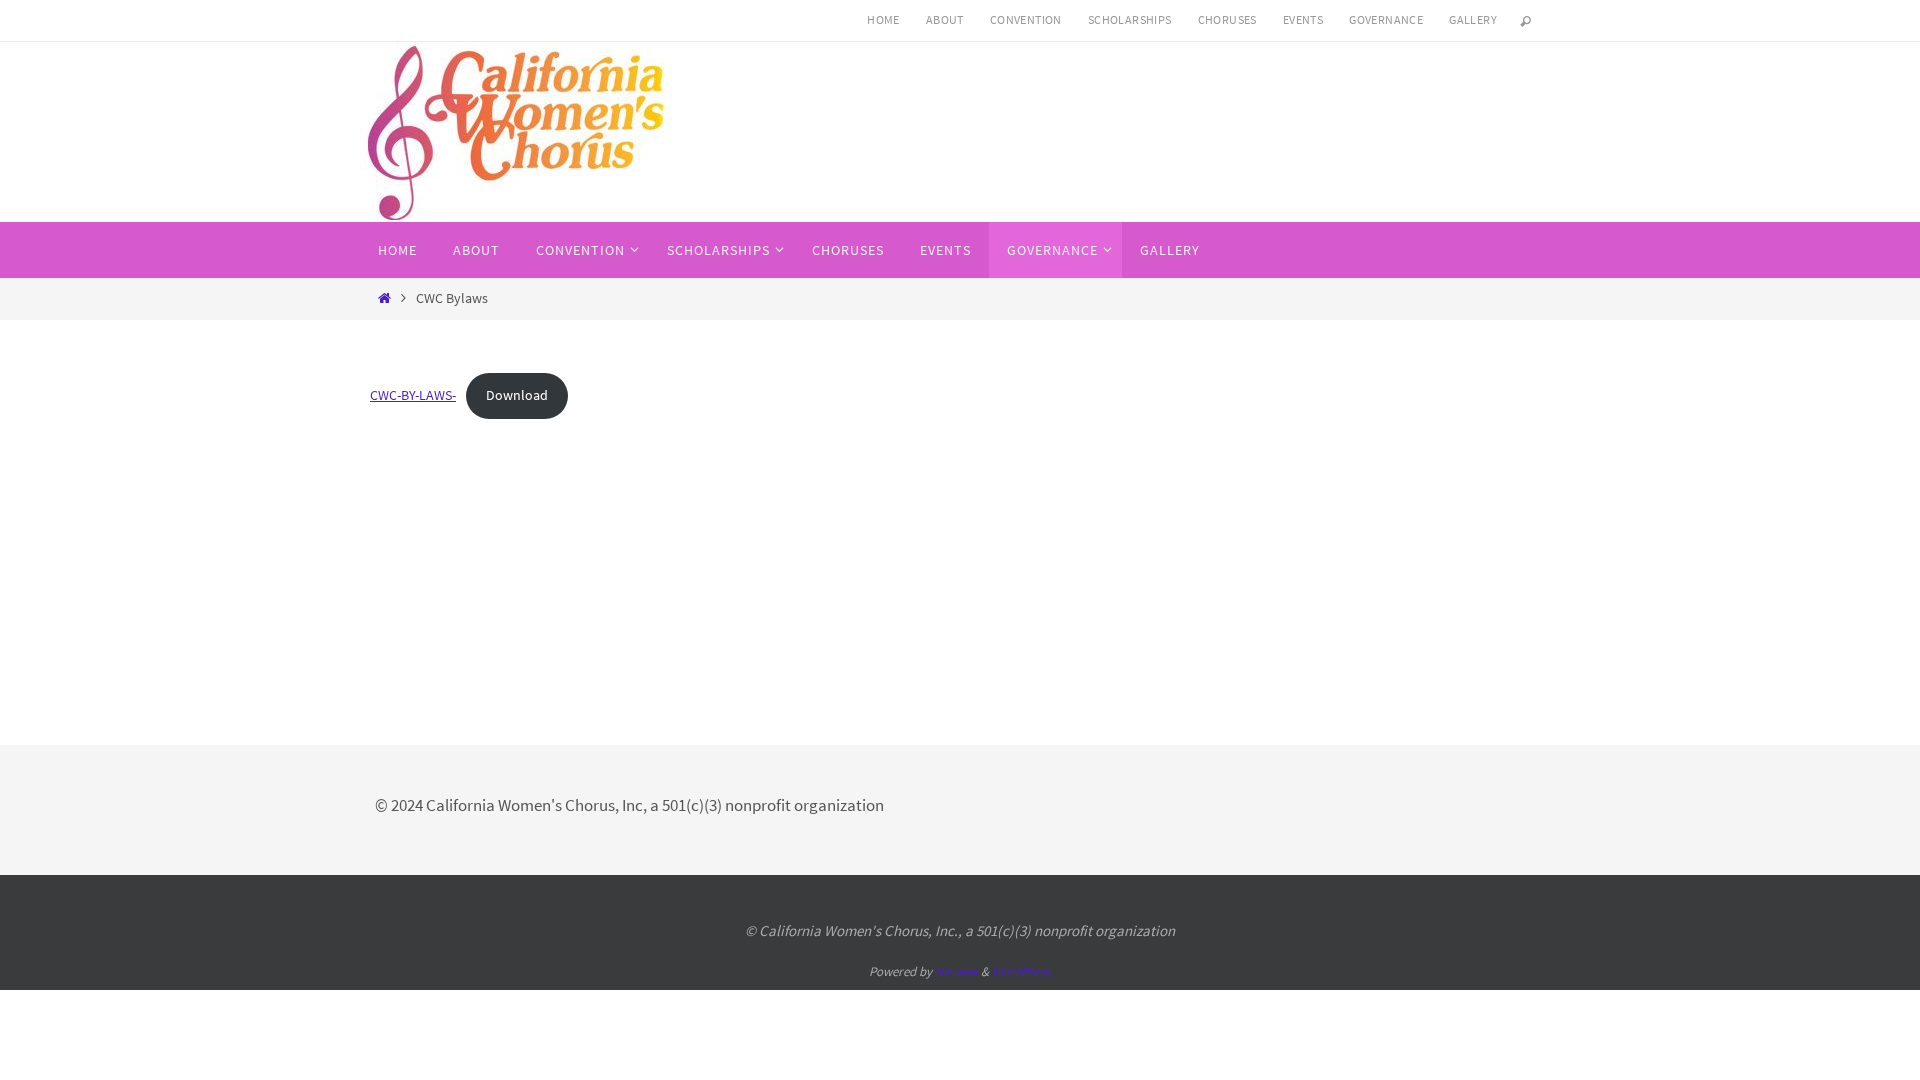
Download (517, 395)
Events (1303, 19)
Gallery (1473, 19)
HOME (883, 19)
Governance (1386, 19)
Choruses (1227, 19)
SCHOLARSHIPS (1130, 19)
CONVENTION (1026, 19)
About (945, 19)
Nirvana (956, 971)
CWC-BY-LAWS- (413, 395)
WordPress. (1022, 971)
